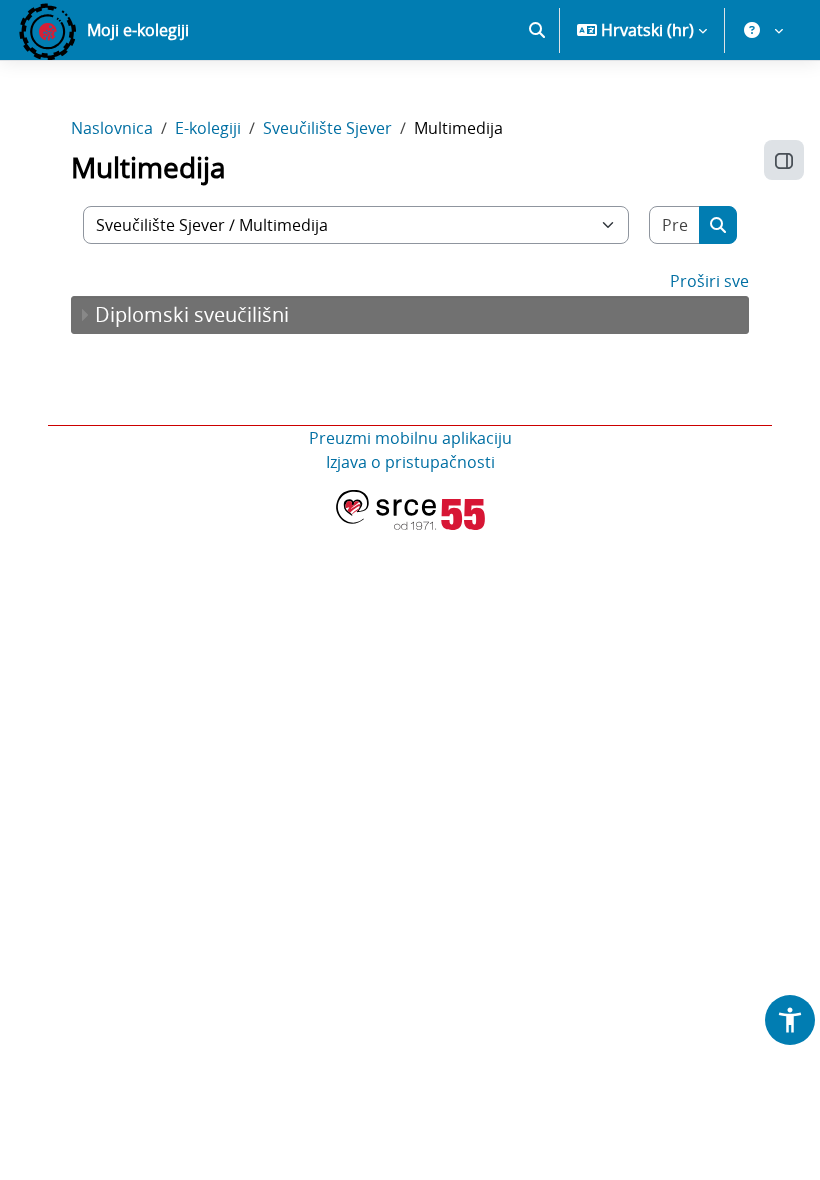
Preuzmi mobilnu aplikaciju (410, 438)
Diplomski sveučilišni (192, 314)
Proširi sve (709, 281)
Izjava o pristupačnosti (410, 462)
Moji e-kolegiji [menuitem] (138, 30)
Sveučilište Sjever (327, 128)
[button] (537, 30)
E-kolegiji (208, 128)
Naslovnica (112, 128)
